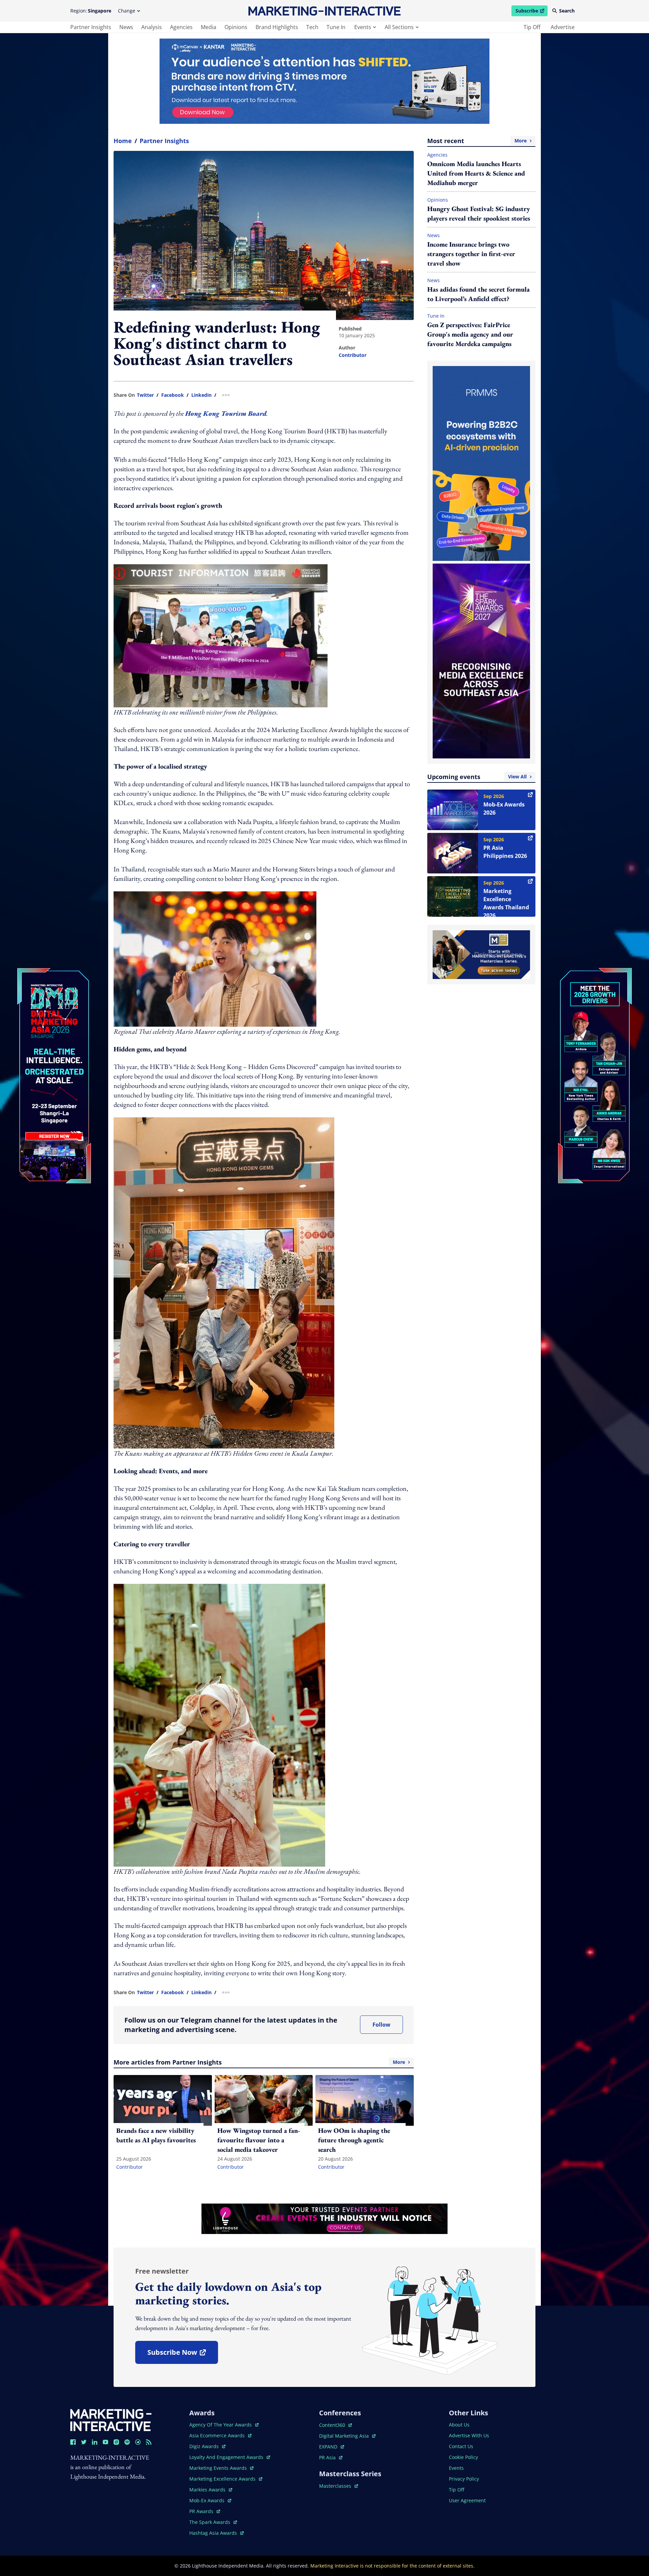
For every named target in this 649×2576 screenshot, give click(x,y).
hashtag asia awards (214, 2533)
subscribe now (183, 2355)
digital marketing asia (345, 2436)
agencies (181, 27)
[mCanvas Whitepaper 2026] (324, 81)
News (434, 235)
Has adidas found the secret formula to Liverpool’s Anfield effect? (478, 294)
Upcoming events (477, 777)
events (363, 27)
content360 (335, 2425)
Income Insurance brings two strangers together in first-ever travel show (471, 254)
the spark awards (213, 2522)
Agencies (437, 155)
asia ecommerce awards (218, 2435)
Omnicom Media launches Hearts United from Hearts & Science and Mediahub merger (476, 173)
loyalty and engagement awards (227, 2457)
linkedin (201, 395)
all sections (399, 27)
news (126, 27)
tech (312, 27)
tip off (532, 27)
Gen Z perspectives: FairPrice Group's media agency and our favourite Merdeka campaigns (470, 334)
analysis (152, 27)
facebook (173, 395)
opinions (236, 27)
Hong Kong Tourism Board (226, 413)
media (209, 27)
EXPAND (332, 2447)
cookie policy (463, 2457)
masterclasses (339, 2486)
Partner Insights (164, 141)
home (123, 141)
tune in (336, 27)
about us (459, 2425)
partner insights (91, 27)
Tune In (436, 316)
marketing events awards (219, 2468)
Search (567, 11)
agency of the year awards (221, 2425)
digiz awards (207, 2446)
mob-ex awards (210, 2500)
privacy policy (464, 2479)
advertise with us (469, 2435)
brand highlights (277, 27)
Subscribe (531, 12)
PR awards (205, 2511)
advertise (563, 27)
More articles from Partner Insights (259, 2062)
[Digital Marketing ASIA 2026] (54, 1031)
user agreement (467, 2500)
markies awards (211, 2490)
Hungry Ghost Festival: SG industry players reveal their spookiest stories (479, 213)
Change (127, 11)
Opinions (438, 200)
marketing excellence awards (223, 2479)
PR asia (331, 2457)
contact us (461, 2446)
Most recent (477, 141)
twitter (145, 395)
